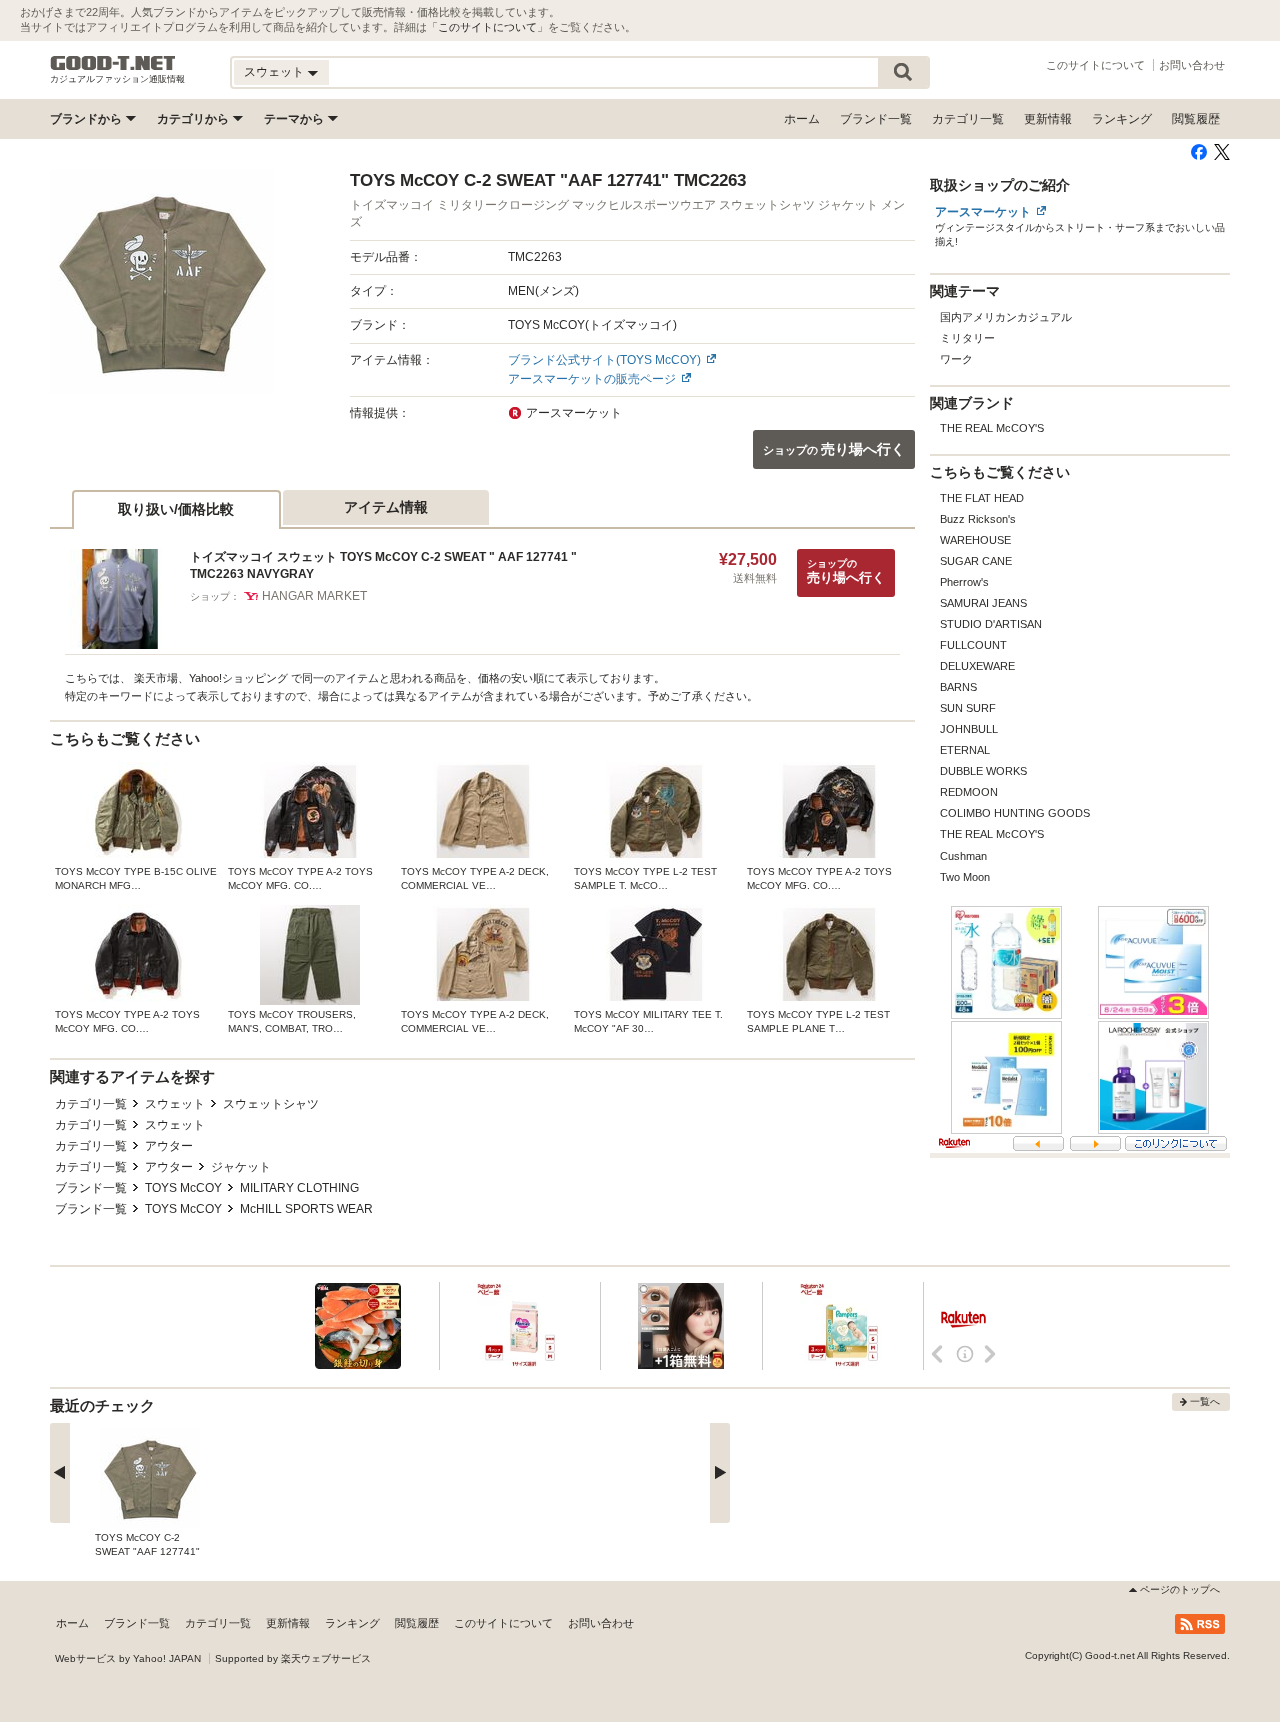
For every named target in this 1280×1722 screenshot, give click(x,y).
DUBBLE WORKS (983, 771)
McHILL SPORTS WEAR (306, 1209)
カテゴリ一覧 (968, 119)
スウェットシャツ (271, 1104)
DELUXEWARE (977, 666)
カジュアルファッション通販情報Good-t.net (113, 63)
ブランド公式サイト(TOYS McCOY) (604, 360)
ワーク (956, 359)
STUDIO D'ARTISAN (991, 624)
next (720, 1473)
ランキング (1122, 119)
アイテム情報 (386, 507)
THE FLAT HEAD (982, 498)
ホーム (802, 119)
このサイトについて (487, 27)
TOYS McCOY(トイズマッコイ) (592, 325)
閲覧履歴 (1196, 119)
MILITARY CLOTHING (299, 1188)
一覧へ (1205, 1401)
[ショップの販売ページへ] (162, 281)
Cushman (963, 856)
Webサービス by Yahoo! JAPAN (128, 1658)
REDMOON (969, 792)
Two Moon (965, 877)
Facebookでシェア (1199, 152)
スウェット (175, 1104)
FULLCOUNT (973, 645)
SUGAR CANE (976, 561)
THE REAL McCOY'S (992, 428)
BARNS (958, 687)
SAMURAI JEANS (983, 603)
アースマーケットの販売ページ (592, 379)
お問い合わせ (1192, 65)
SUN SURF (968, 708)
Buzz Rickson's (978, 519)
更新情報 (1048, 119)
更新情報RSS (1200, 1624)
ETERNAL (965, 750)
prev (60, 1473)
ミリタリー (967, 338)
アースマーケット (983, 212)
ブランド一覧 (876, 119)
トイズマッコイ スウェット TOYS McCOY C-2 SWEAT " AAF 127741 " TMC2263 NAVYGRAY (383, 565)
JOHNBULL (969, 729)
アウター (169, 1146)
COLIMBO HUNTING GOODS (1015, 813)
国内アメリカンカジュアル (1006, 317)
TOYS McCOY (183, 1188)
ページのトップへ (1180, 1589)
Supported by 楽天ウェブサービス (293, 1658)
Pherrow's (964, 582)
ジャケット (241, 1167)
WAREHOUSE (975, 540)
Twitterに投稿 (1222, 152)
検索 (903, 72)
